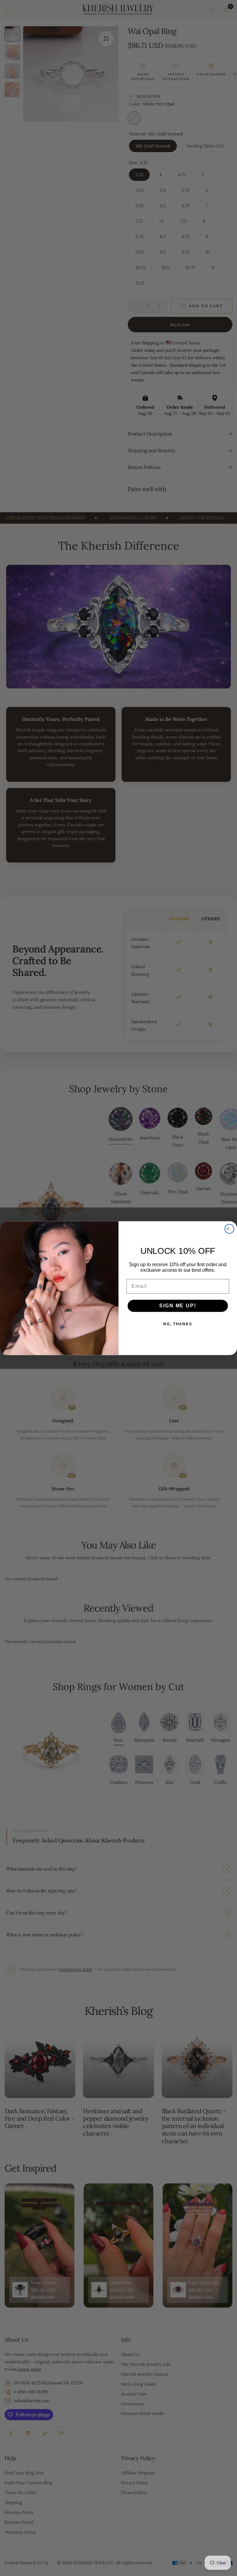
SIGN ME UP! (178, 1306)
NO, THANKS (178, 1324)
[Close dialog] (230, 1229)
